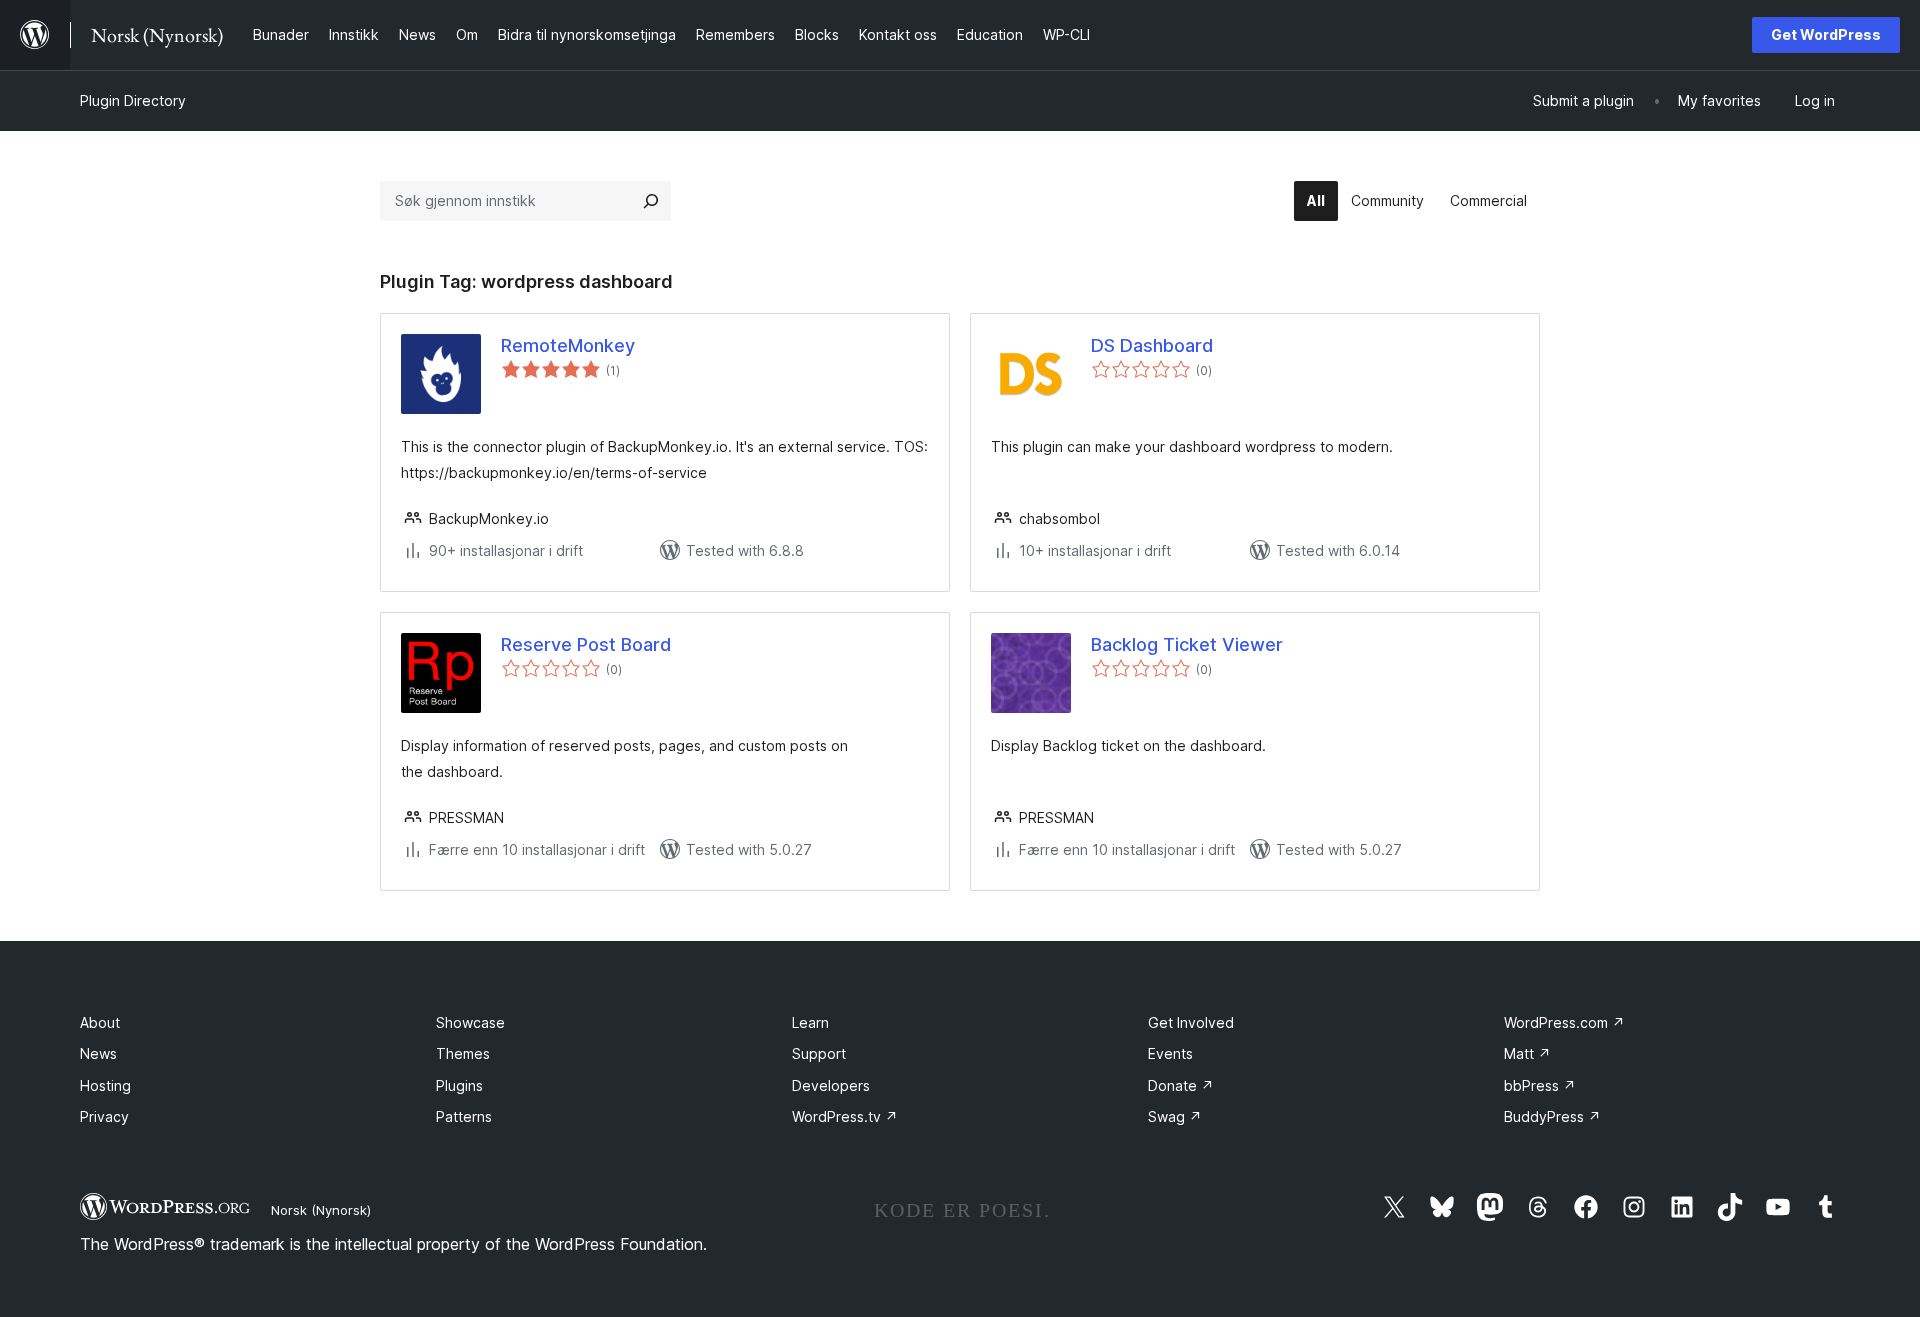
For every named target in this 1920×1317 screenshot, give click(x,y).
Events (1170, 1053)
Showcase (470, 1022)
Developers (831, 1085)
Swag (1175, 1116)
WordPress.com (1564, 1022)
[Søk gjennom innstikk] (651, 201)
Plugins (459, 1085)
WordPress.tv (845, 1116)
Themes (463, 1053)
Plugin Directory (133, 100)
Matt (1527, 1053)
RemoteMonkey (568, 345)
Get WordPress (1826, 34)
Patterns (464, 1116)
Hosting (105, 1085)
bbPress (1540, 1085)
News (98, 1053)
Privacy (104, 1116)
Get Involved (1191, 1022)
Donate (1181, 1085)
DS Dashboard (1152, 345)
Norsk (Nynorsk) (321, 1210)
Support (819, 1053)
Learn (810, 1022)
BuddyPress (1552, 1116)
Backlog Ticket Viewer (1187, 644)
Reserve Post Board (586, 644)
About (100, 1022)
